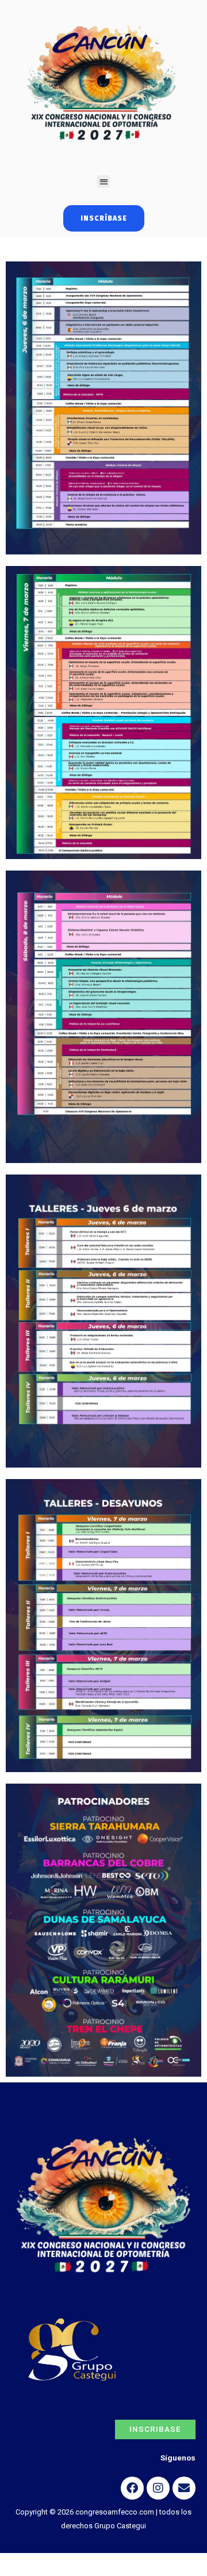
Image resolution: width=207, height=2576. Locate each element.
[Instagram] (158, 2488)
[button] (104, 182)
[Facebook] (132, 2488)
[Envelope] (184, 2488)
